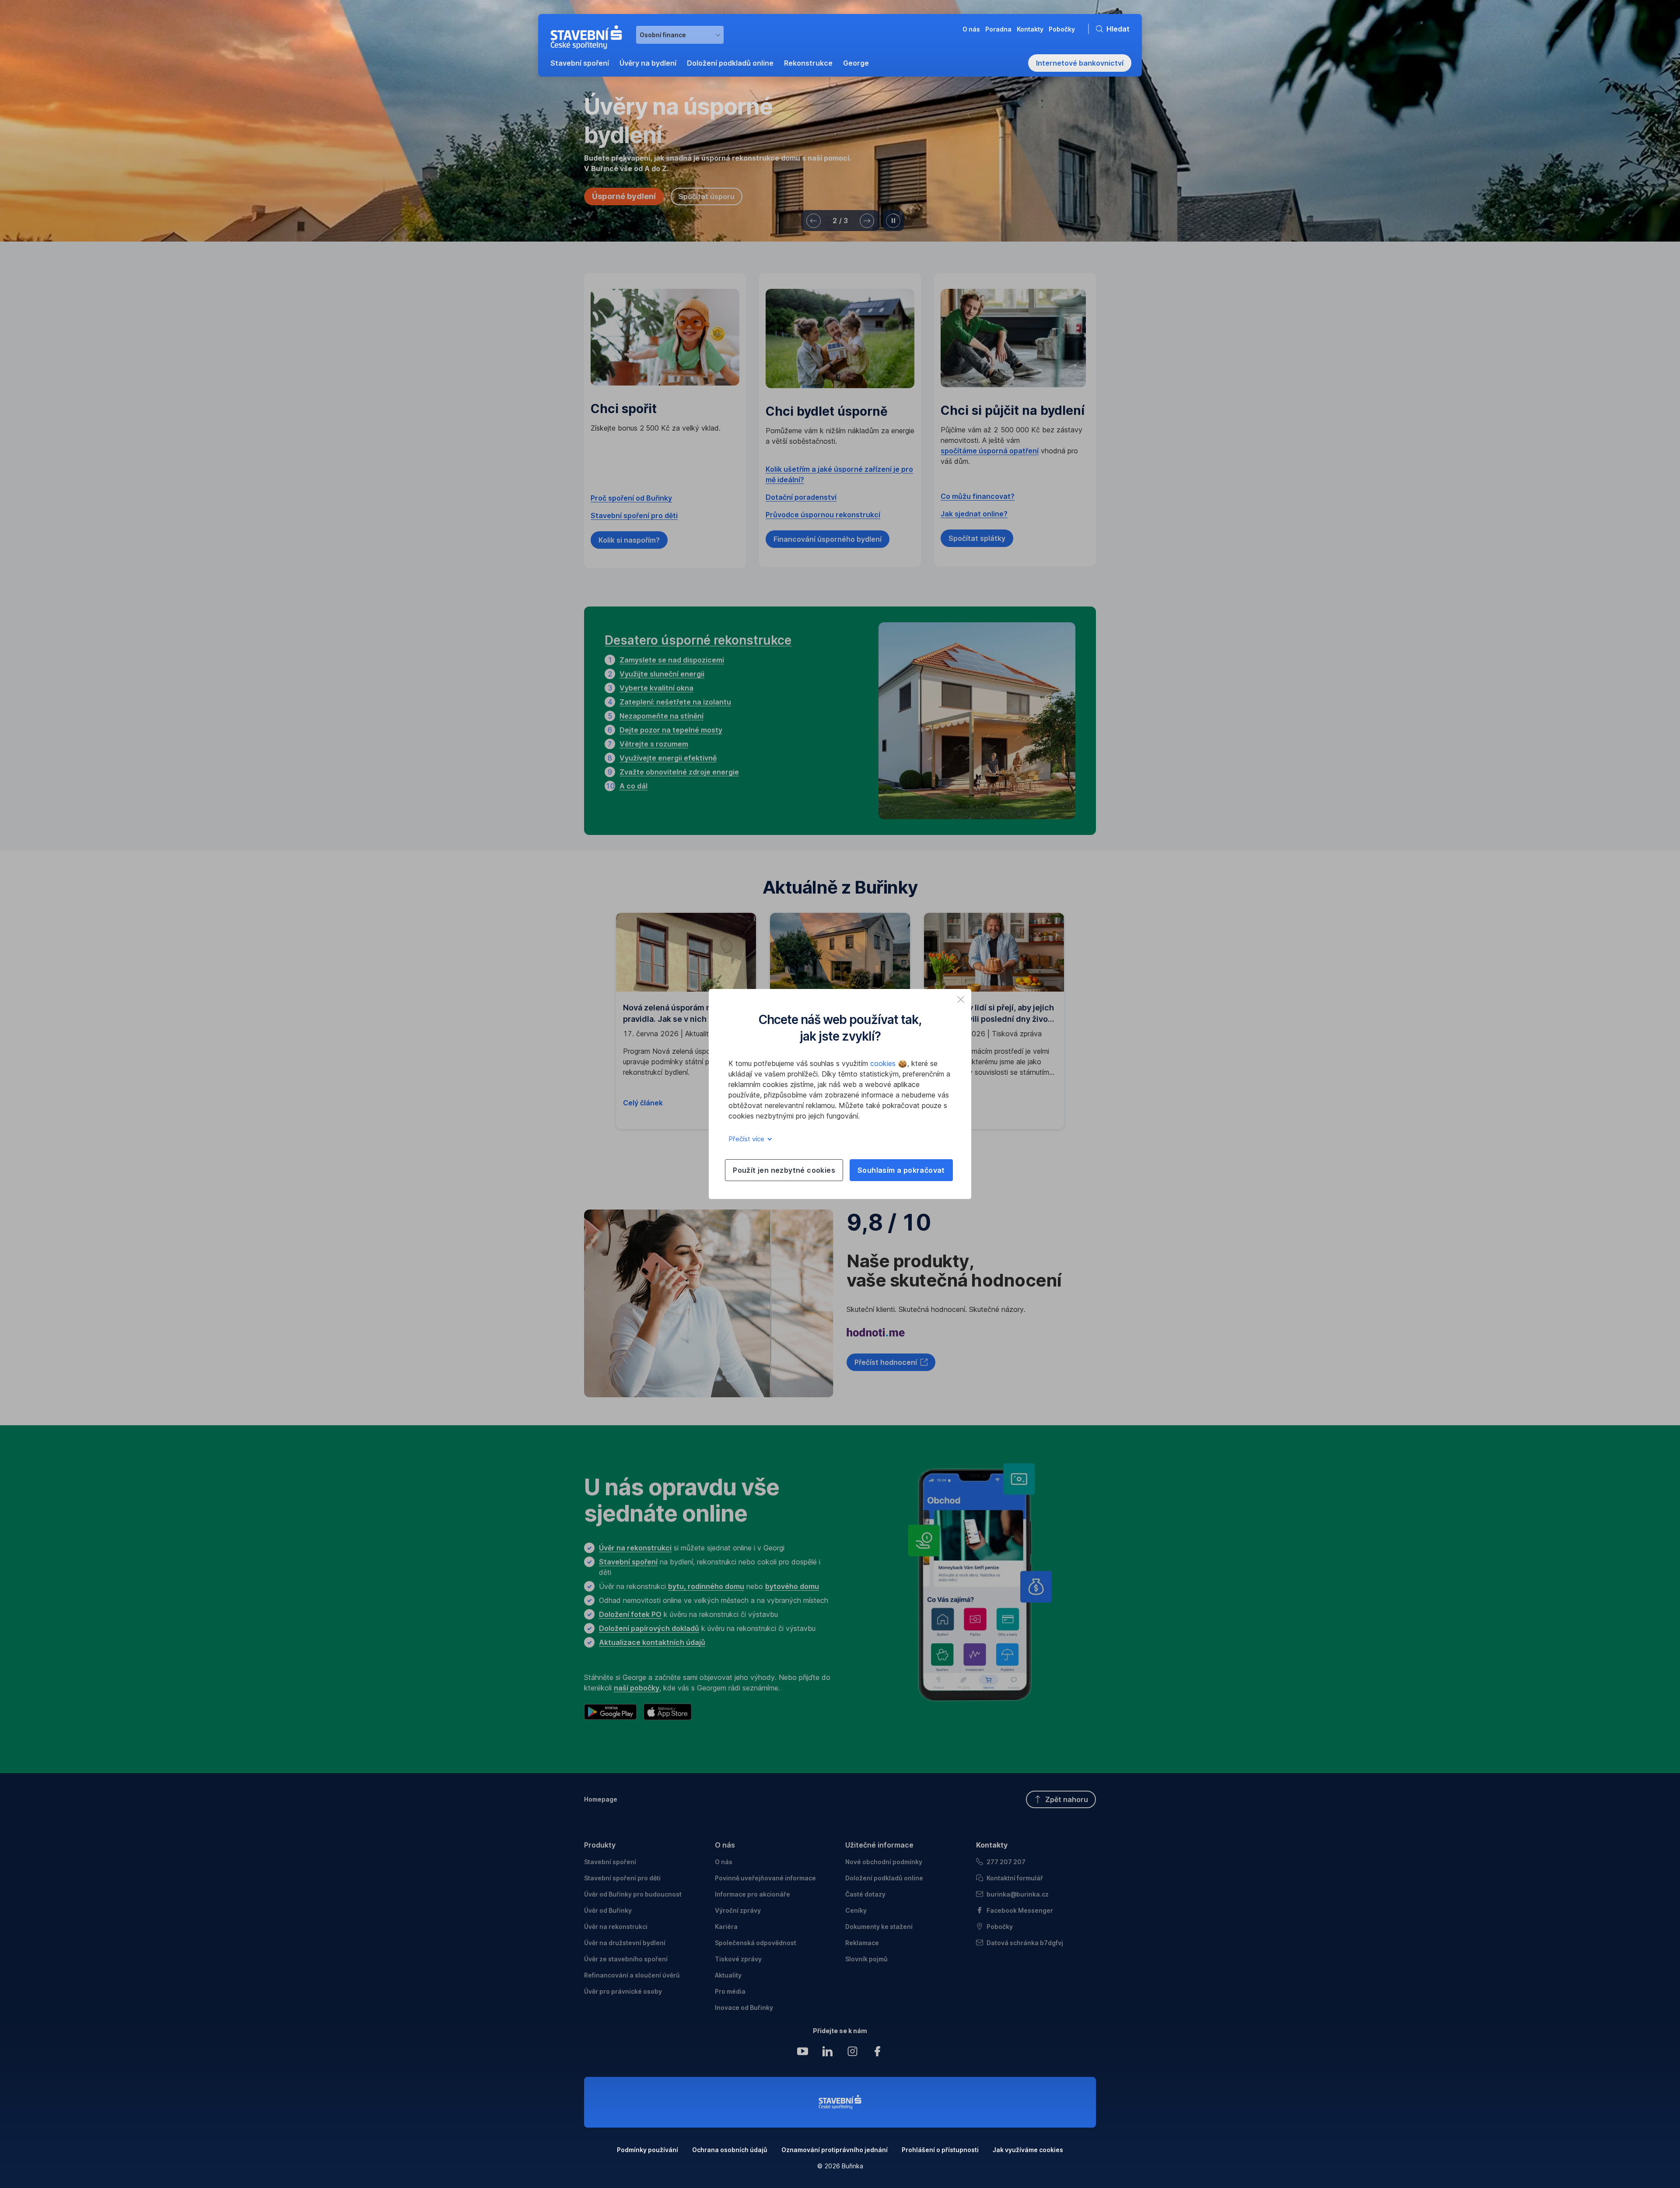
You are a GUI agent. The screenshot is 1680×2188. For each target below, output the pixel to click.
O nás (725, 1845)
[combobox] (680, 35)
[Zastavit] (893, 221)
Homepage (601, 1799)
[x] (961, 999)
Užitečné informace (879, 1845)
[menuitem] (580, 63)
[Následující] (867, 221)
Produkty (600, 1845)
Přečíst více (747, 1139)
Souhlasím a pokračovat (901, 1170)
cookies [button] (884, 1063)
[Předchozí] (814, 221)
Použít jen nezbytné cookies (784, 1170)
